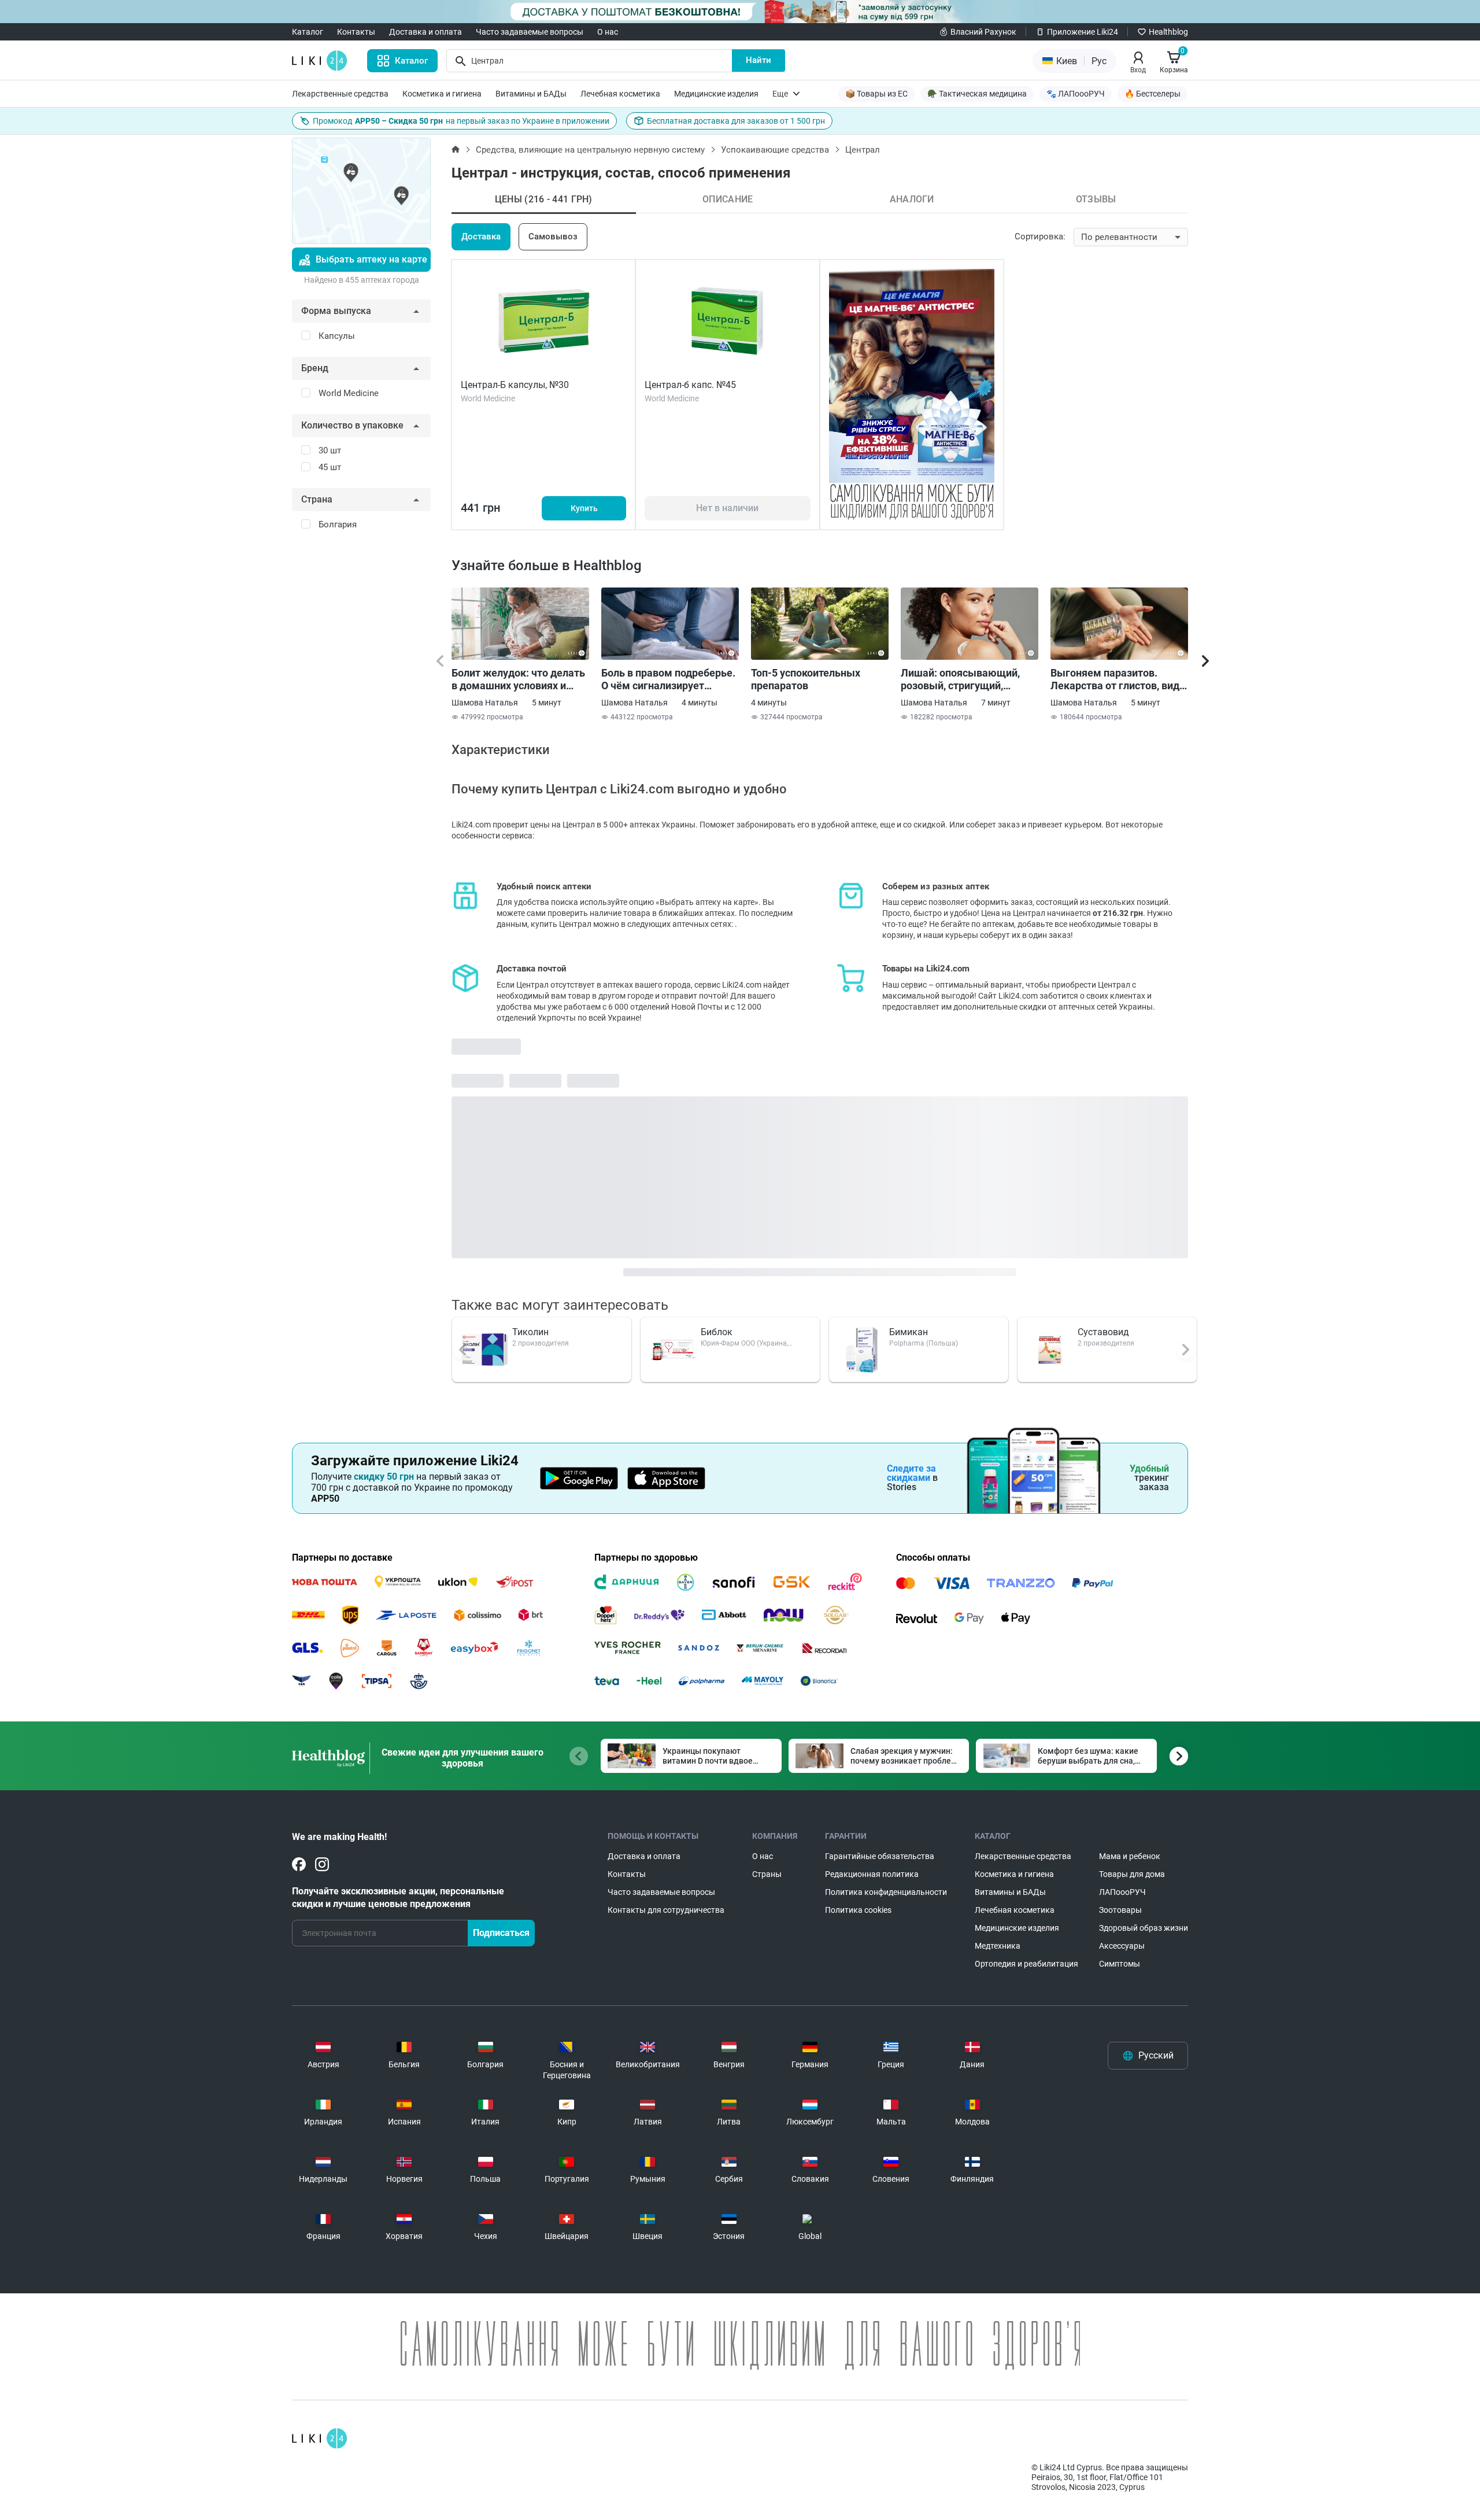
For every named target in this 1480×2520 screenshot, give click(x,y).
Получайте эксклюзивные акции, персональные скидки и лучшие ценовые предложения (398, 1898)
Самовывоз (553, 237)
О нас (608, 32)
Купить (584, 508)
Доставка (481, 237)
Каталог (308, 32)
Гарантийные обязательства (880, 1856)
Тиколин (530, 1332)
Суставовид (1103, 1332)
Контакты (356, 32)
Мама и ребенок (1130, 1856)
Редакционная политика (872, 1874)
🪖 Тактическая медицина (977, 94)
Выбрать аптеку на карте (371, 259)
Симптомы (1120, 1964)
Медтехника (998, 1946)
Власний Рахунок (983, 32)
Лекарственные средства (340, 94)
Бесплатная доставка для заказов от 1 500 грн (736, 121)
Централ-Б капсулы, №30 (515, 385)
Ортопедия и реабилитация (1026, 1964)
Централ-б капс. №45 (690, 385)
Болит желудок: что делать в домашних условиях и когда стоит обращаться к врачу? (518, 679)
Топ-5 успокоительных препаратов (806, 679)
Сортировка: (1040, 237)
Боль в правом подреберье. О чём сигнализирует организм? (668, 679)
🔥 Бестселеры (1152, 94)
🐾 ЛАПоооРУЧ (1076, 94)
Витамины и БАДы (531, 94)
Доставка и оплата (425, 32)
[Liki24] (319, 2438)
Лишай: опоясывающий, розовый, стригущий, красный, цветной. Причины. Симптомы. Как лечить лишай (965, 679)
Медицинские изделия (716, 94)
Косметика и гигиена (442, 94)
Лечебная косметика (620, 94)
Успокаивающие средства (775, 150)
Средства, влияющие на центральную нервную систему (590, 150)
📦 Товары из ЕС (876, 94)
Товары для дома (1132, 1874)
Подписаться (501, 1933)
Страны (767, 1874)
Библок (717, 1332)
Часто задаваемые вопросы (530, 32)
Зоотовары (1120, 1910)
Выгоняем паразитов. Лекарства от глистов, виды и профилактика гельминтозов (1119, 679)
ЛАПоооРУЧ (1122, 1892)
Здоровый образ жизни (1144, 1928)
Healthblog (1168, 32)
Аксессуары (1122, 1946)
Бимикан (909, 1332)
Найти (758, 60)
